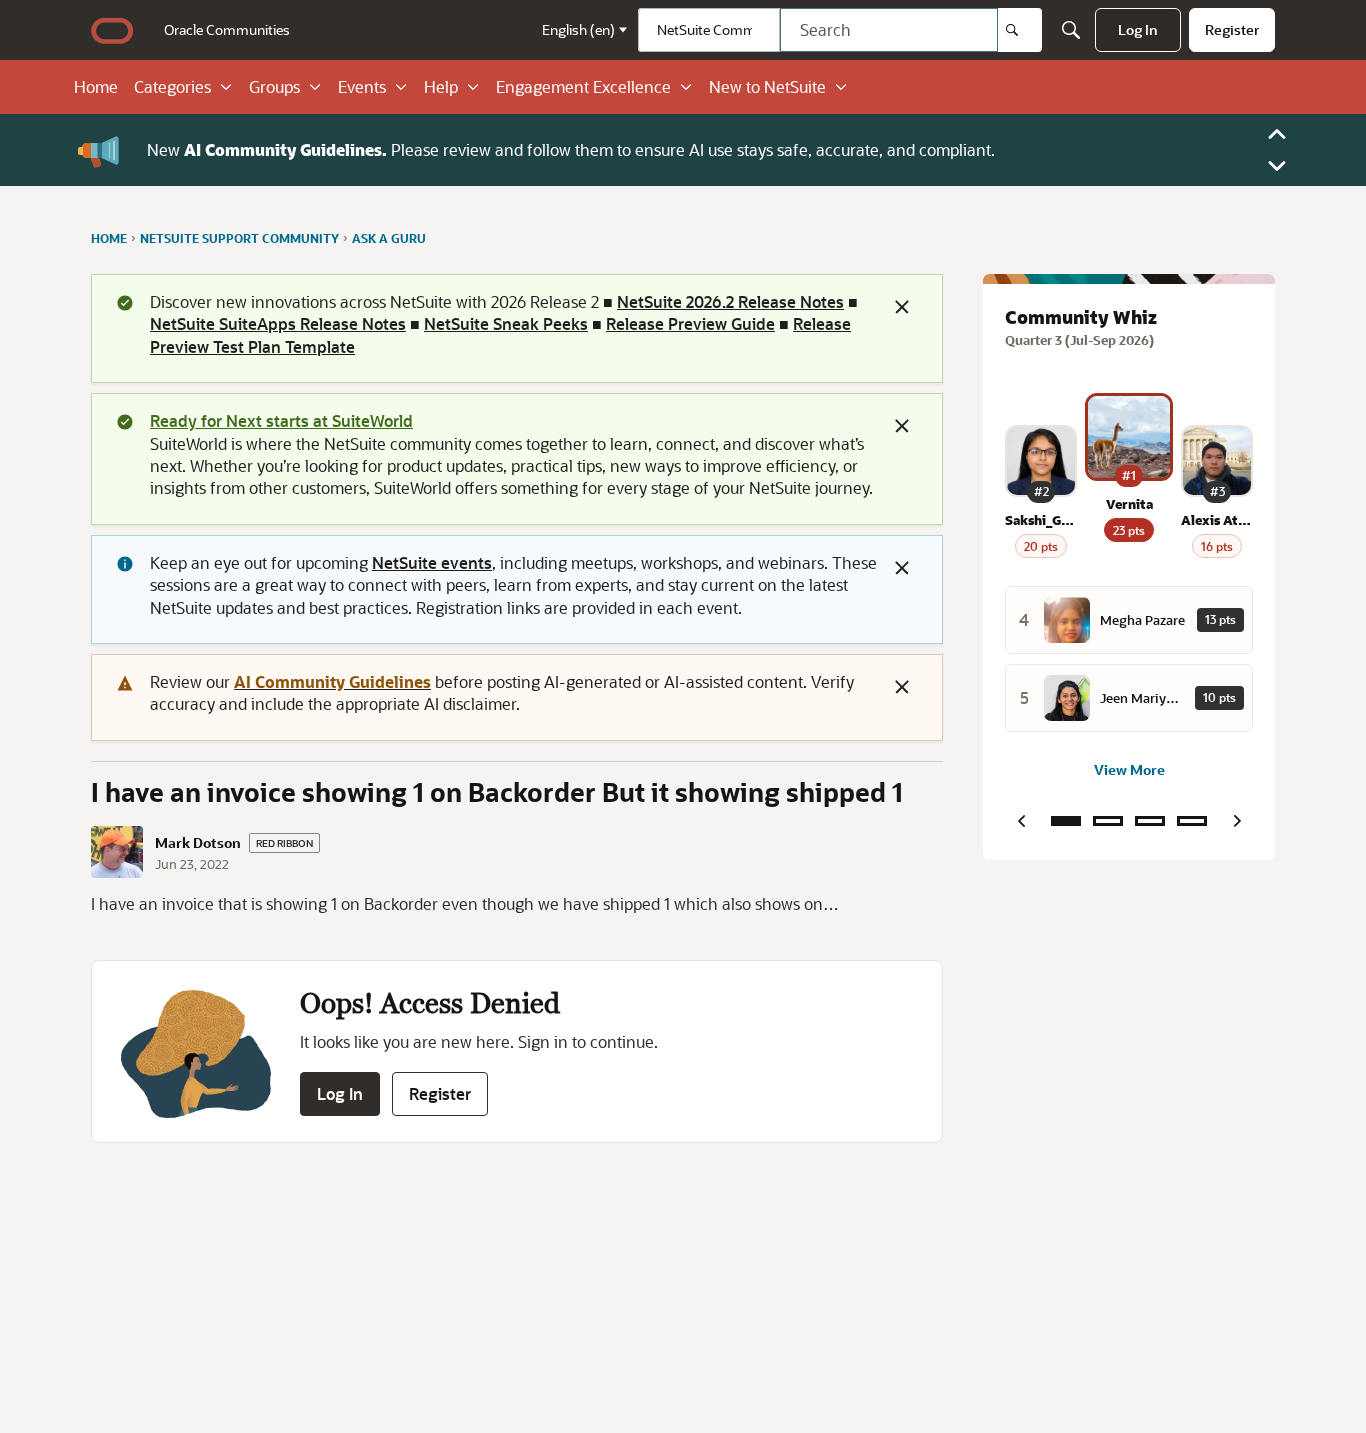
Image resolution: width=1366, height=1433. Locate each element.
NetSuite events (432, 562)
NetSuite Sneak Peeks (506, 323)
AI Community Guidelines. (285, 149)
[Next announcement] (1277, 166)
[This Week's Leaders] (1108, 821)
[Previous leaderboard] (1021, 821)
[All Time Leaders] (1192, 821)
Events (362, 87)
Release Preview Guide (690, 323)
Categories (172, 87)
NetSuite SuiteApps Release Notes (278, 323)
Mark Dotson (198, 843)
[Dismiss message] (902, 307)
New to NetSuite (767, 87)
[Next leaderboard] (1237, 821)
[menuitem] (227, 30)
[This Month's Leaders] (1150, 821)
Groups (274, 87)
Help (441, 87)
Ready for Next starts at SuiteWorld (281, 420)
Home (96, 87)
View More (1129, 769)
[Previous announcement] (1277, 134)
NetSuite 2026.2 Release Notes (730, 301)
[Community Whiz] (1066, 821)
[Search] (1020, 30)
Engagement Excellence (583, 87)
